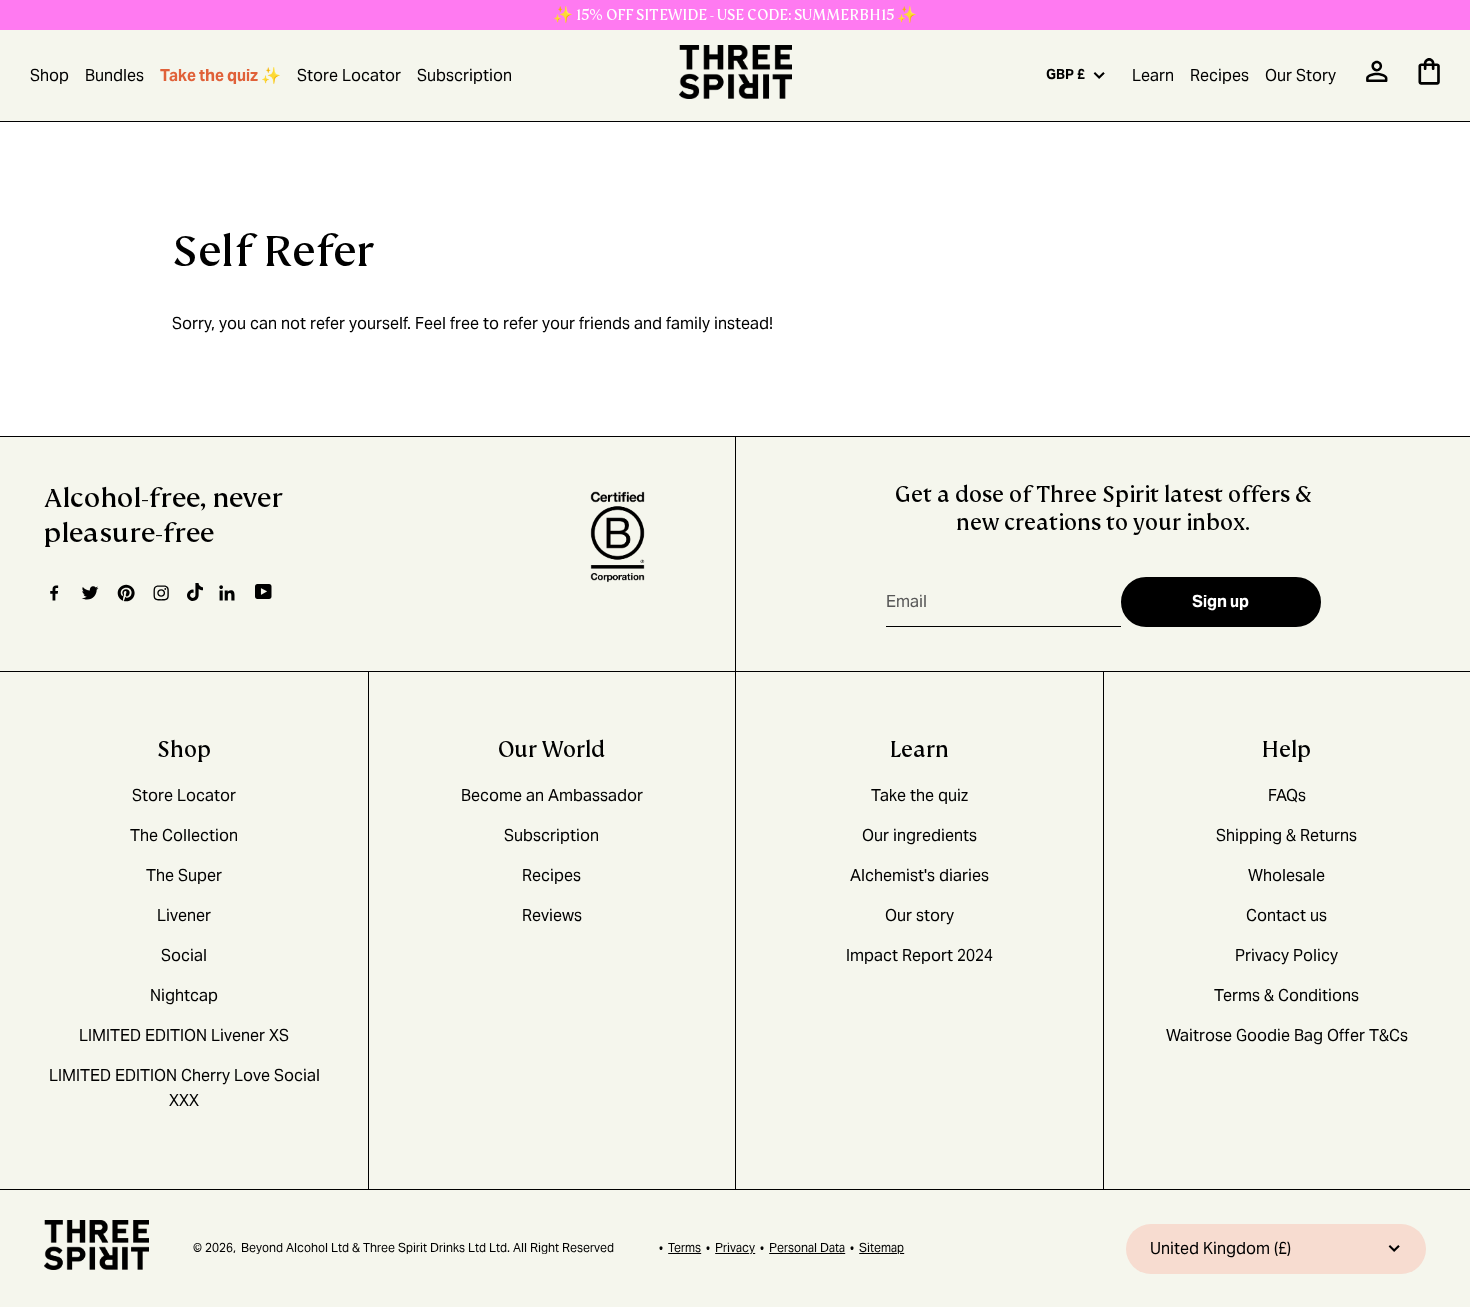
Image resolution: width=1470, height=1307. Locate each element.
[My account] (1377, 77)
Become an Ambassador (552, 795)
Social (184, 955)
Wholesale (1286, 875)
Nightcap (184, 995)
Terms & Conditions (1286, 995)
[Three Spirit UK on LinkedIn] (229, 593)
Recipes (1219, 75)
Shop (49, 75)
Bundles (114, 75)
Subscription (464, 75)
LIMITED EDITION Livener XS (184, 1035)
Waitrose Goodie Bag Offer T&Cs (1287, 1035)
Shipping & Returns (1286, 835)
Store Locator (349, 75)
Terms (684, 1247)
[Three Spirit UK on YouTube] (263, 592)
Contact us (1286, 915)
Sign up (1220, 601)
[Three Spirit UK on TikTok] (195, 593)
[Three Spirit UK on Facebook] (54, 593)
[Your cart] (1429, 79)
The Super (184, 875)
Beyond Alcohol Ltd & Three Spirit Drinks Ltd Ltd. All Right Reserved (427, 1247)
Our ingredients (919, 835)
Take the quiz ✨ (220, 75)
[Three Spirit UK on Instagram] (161, 593)
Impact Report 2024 (919, 955)
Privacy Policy (1286, 955)
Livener (184, 915)
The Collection (184, 835)
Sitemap (881, 1247)
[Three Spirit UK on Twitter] (90, 593)
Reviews (552, 915)
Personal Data (807, 1247)
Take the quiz (919, 795)
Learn (1153, 75)
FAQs (1287, 795)
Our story (919, 915)
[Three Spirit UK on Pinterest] (125, 593)
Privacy (735, 1247)
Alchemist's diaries (919, 875)
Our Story (1300, 75)
